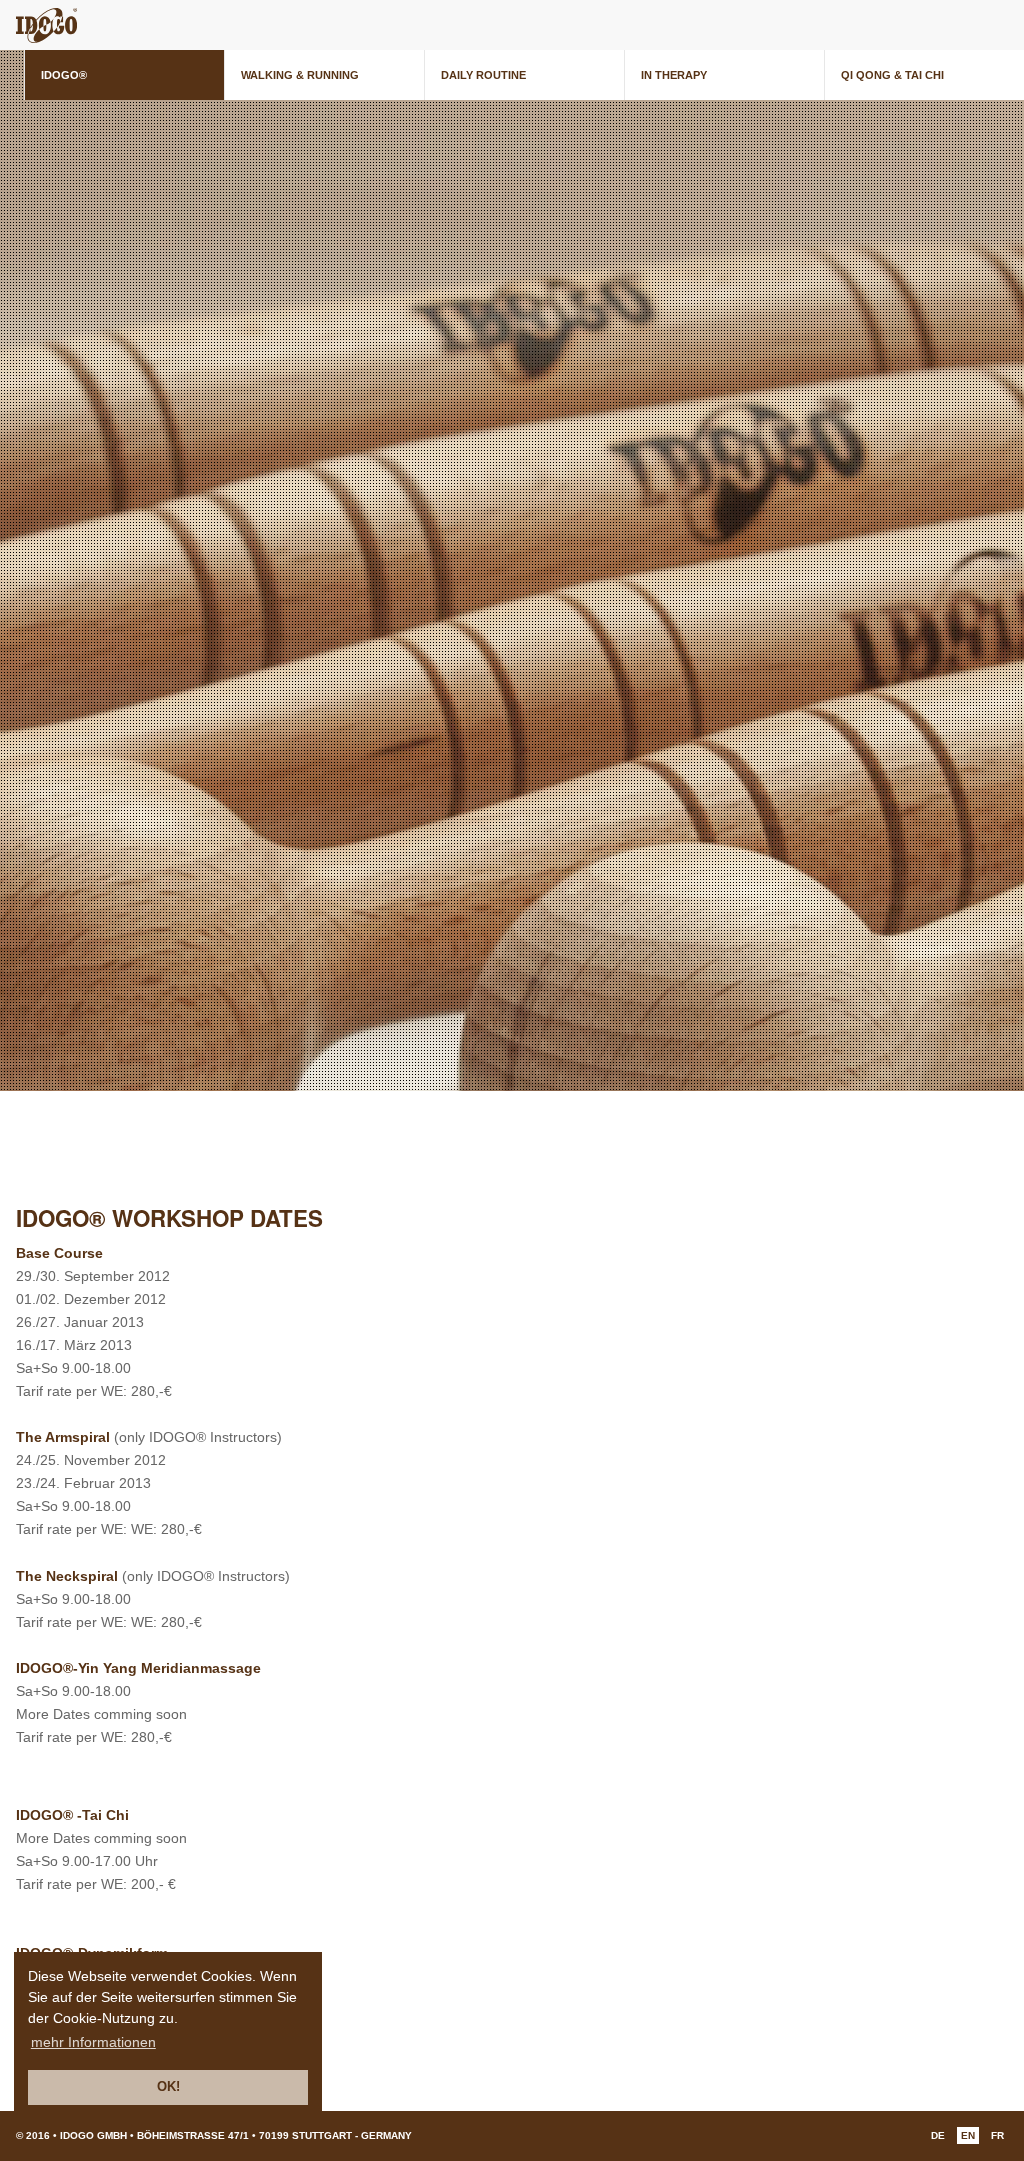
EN (968, 2135)
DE (938, 2135)
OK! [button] (168, 2087)
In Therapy (674, 75)
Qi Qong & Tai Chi (892, 75)
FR (997, 2135)
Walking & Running (300, 75)
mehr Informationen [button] (93, 2042)
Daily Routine (483, 75)
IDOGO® (64, 75)
